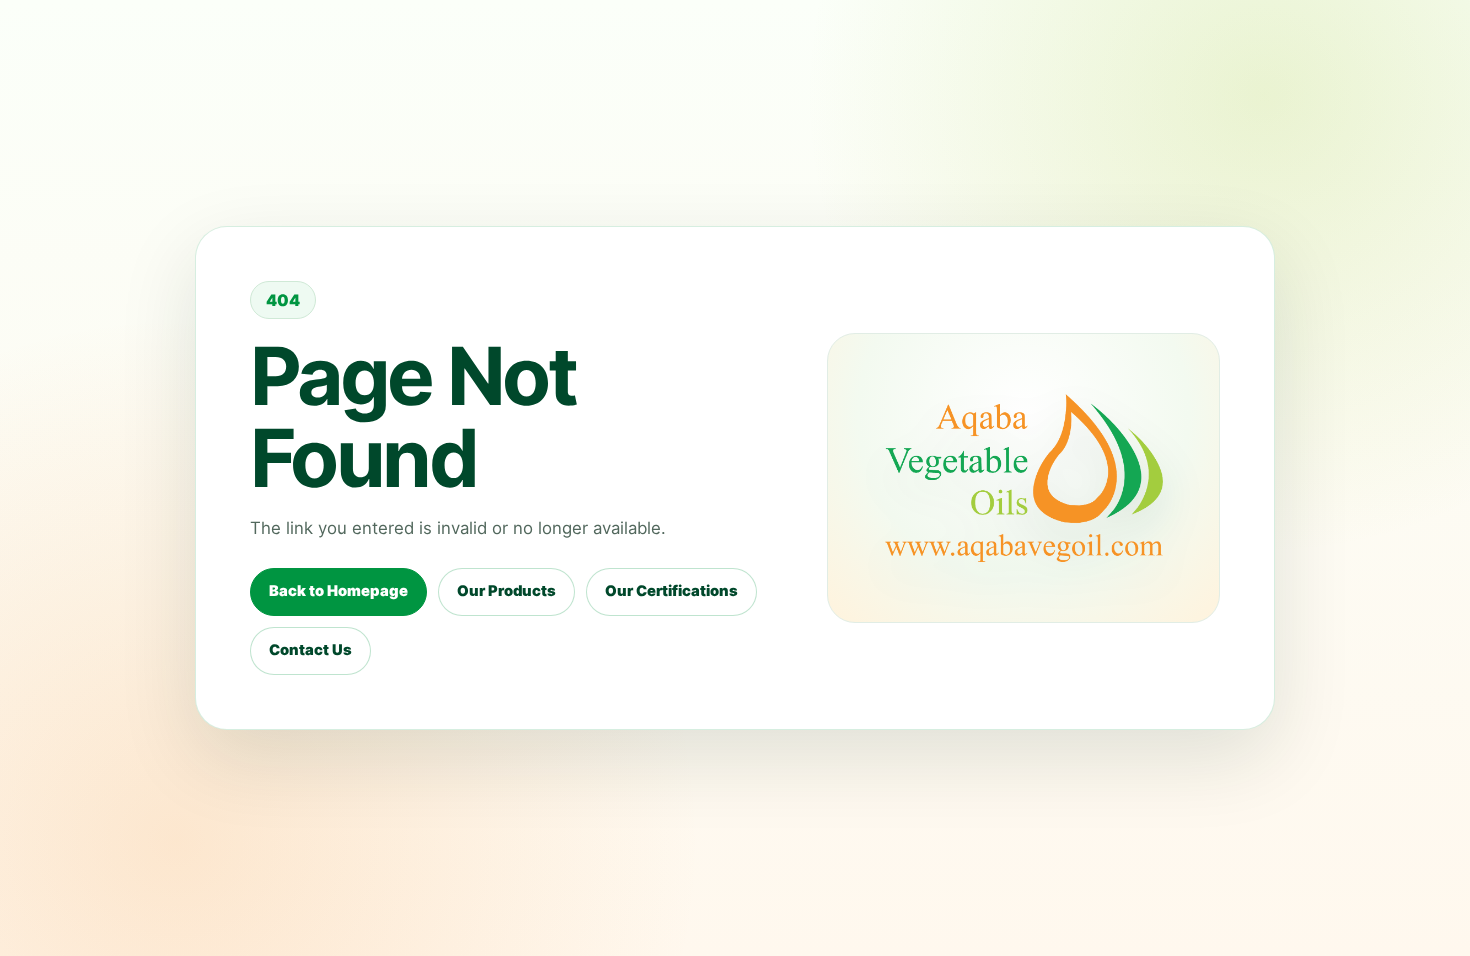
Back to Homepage (338, 591)
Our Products (506, 591)
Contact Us (310, 650)
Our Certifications (671, 591)
